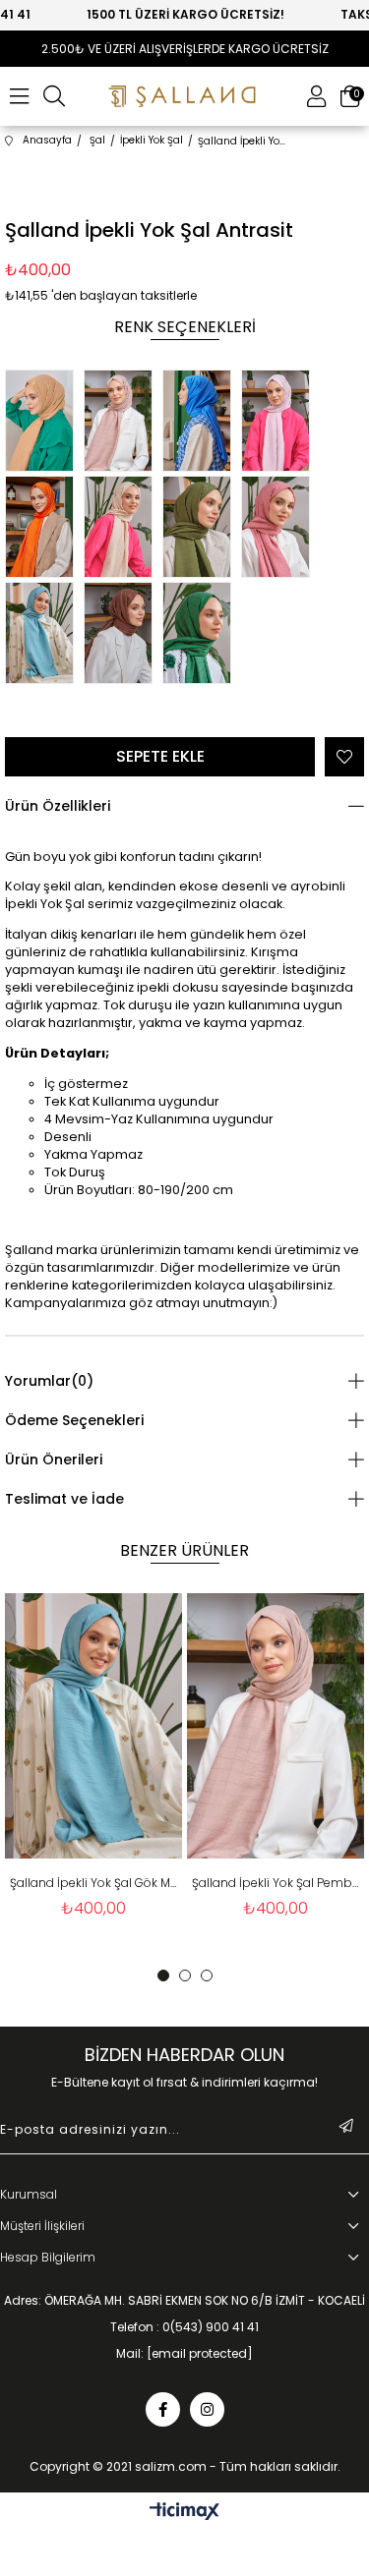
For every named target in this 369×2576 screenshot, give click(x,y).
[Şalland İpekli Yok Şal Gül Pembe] (280, 529)
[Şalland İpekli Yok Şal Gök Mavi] (44, 635)
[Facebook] (163, 2409)
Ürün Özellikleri (58, 806)
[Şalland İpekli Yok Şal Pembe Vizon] (123, 423)
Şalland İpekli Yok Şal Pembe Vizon (276, 1883)
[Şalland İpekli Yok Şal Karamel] (44, 423)
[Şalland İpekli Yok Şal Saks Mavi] (202, 423)
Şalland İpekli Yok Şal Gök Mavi (93, 1883)
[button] (163, 1975)
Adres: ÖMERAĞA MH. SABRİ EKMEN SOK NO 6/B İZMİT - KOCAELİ (184, 2301)
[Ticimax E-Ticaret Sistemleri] (184, 2513)
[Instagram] (207, 2409)
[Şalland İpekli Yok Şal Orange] (44, 529)
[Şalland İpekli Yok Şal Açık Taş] (123, 529)
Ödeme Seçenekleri (74, 1420)
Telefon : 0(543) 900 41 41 (184, 2327)
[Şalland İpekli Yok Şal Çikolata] (123, 635)
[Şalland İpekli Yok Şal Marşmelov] (280, 423)
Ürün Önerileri (54, 1460)
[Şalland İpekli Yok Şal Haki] (202, 529)
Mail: (184, 2354)
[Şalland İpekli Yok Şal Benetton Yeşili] (202, 635)
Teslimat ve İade (64, 1499)
